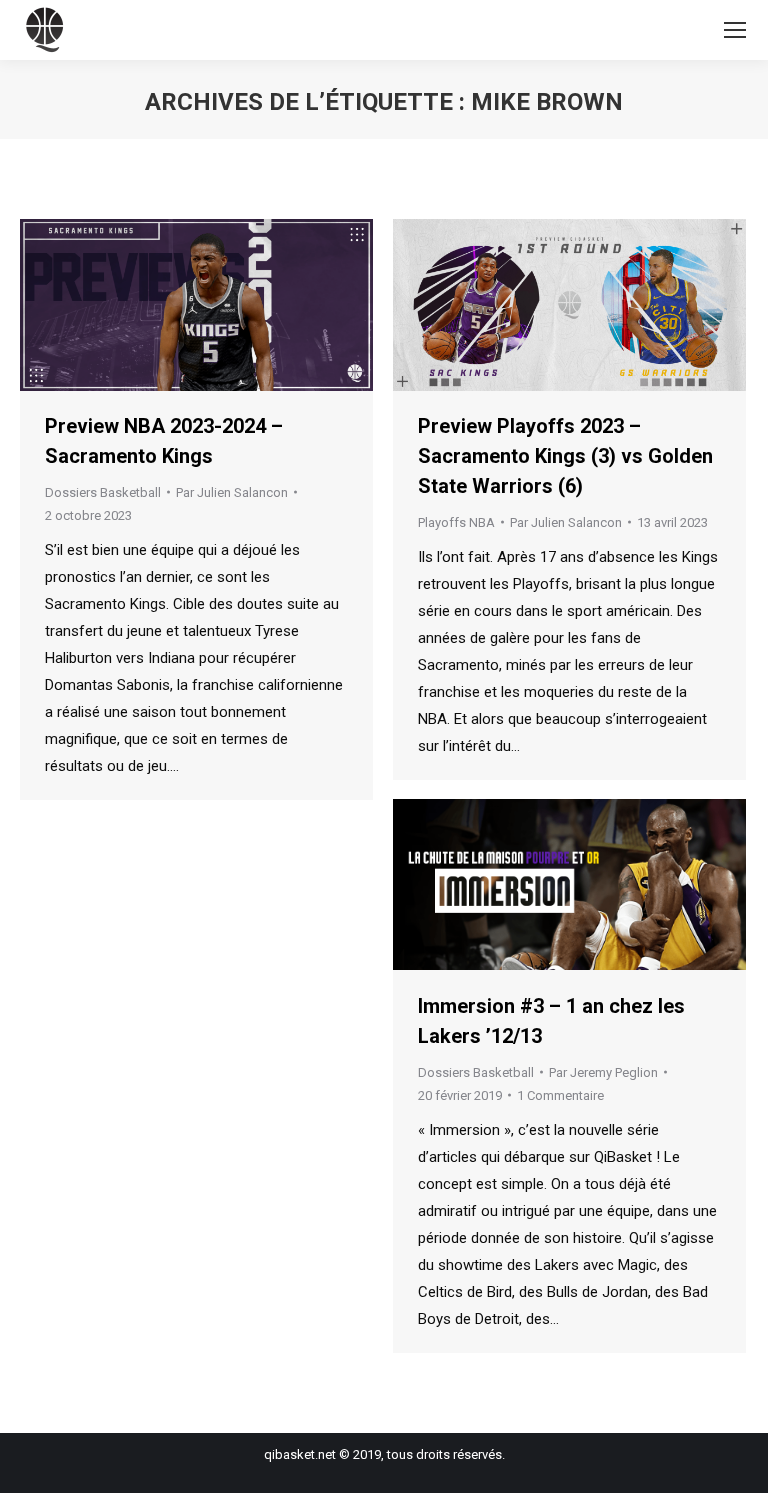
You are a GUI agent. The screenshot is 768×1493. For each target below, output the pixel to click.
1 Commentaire (560, 1095)
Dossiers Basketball (103, 492)
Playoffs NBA (456, 522)
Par (232, 492)
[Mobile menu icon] (735, 30)
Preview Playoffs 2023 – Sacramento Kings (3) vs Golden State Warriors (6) (565, 456)
